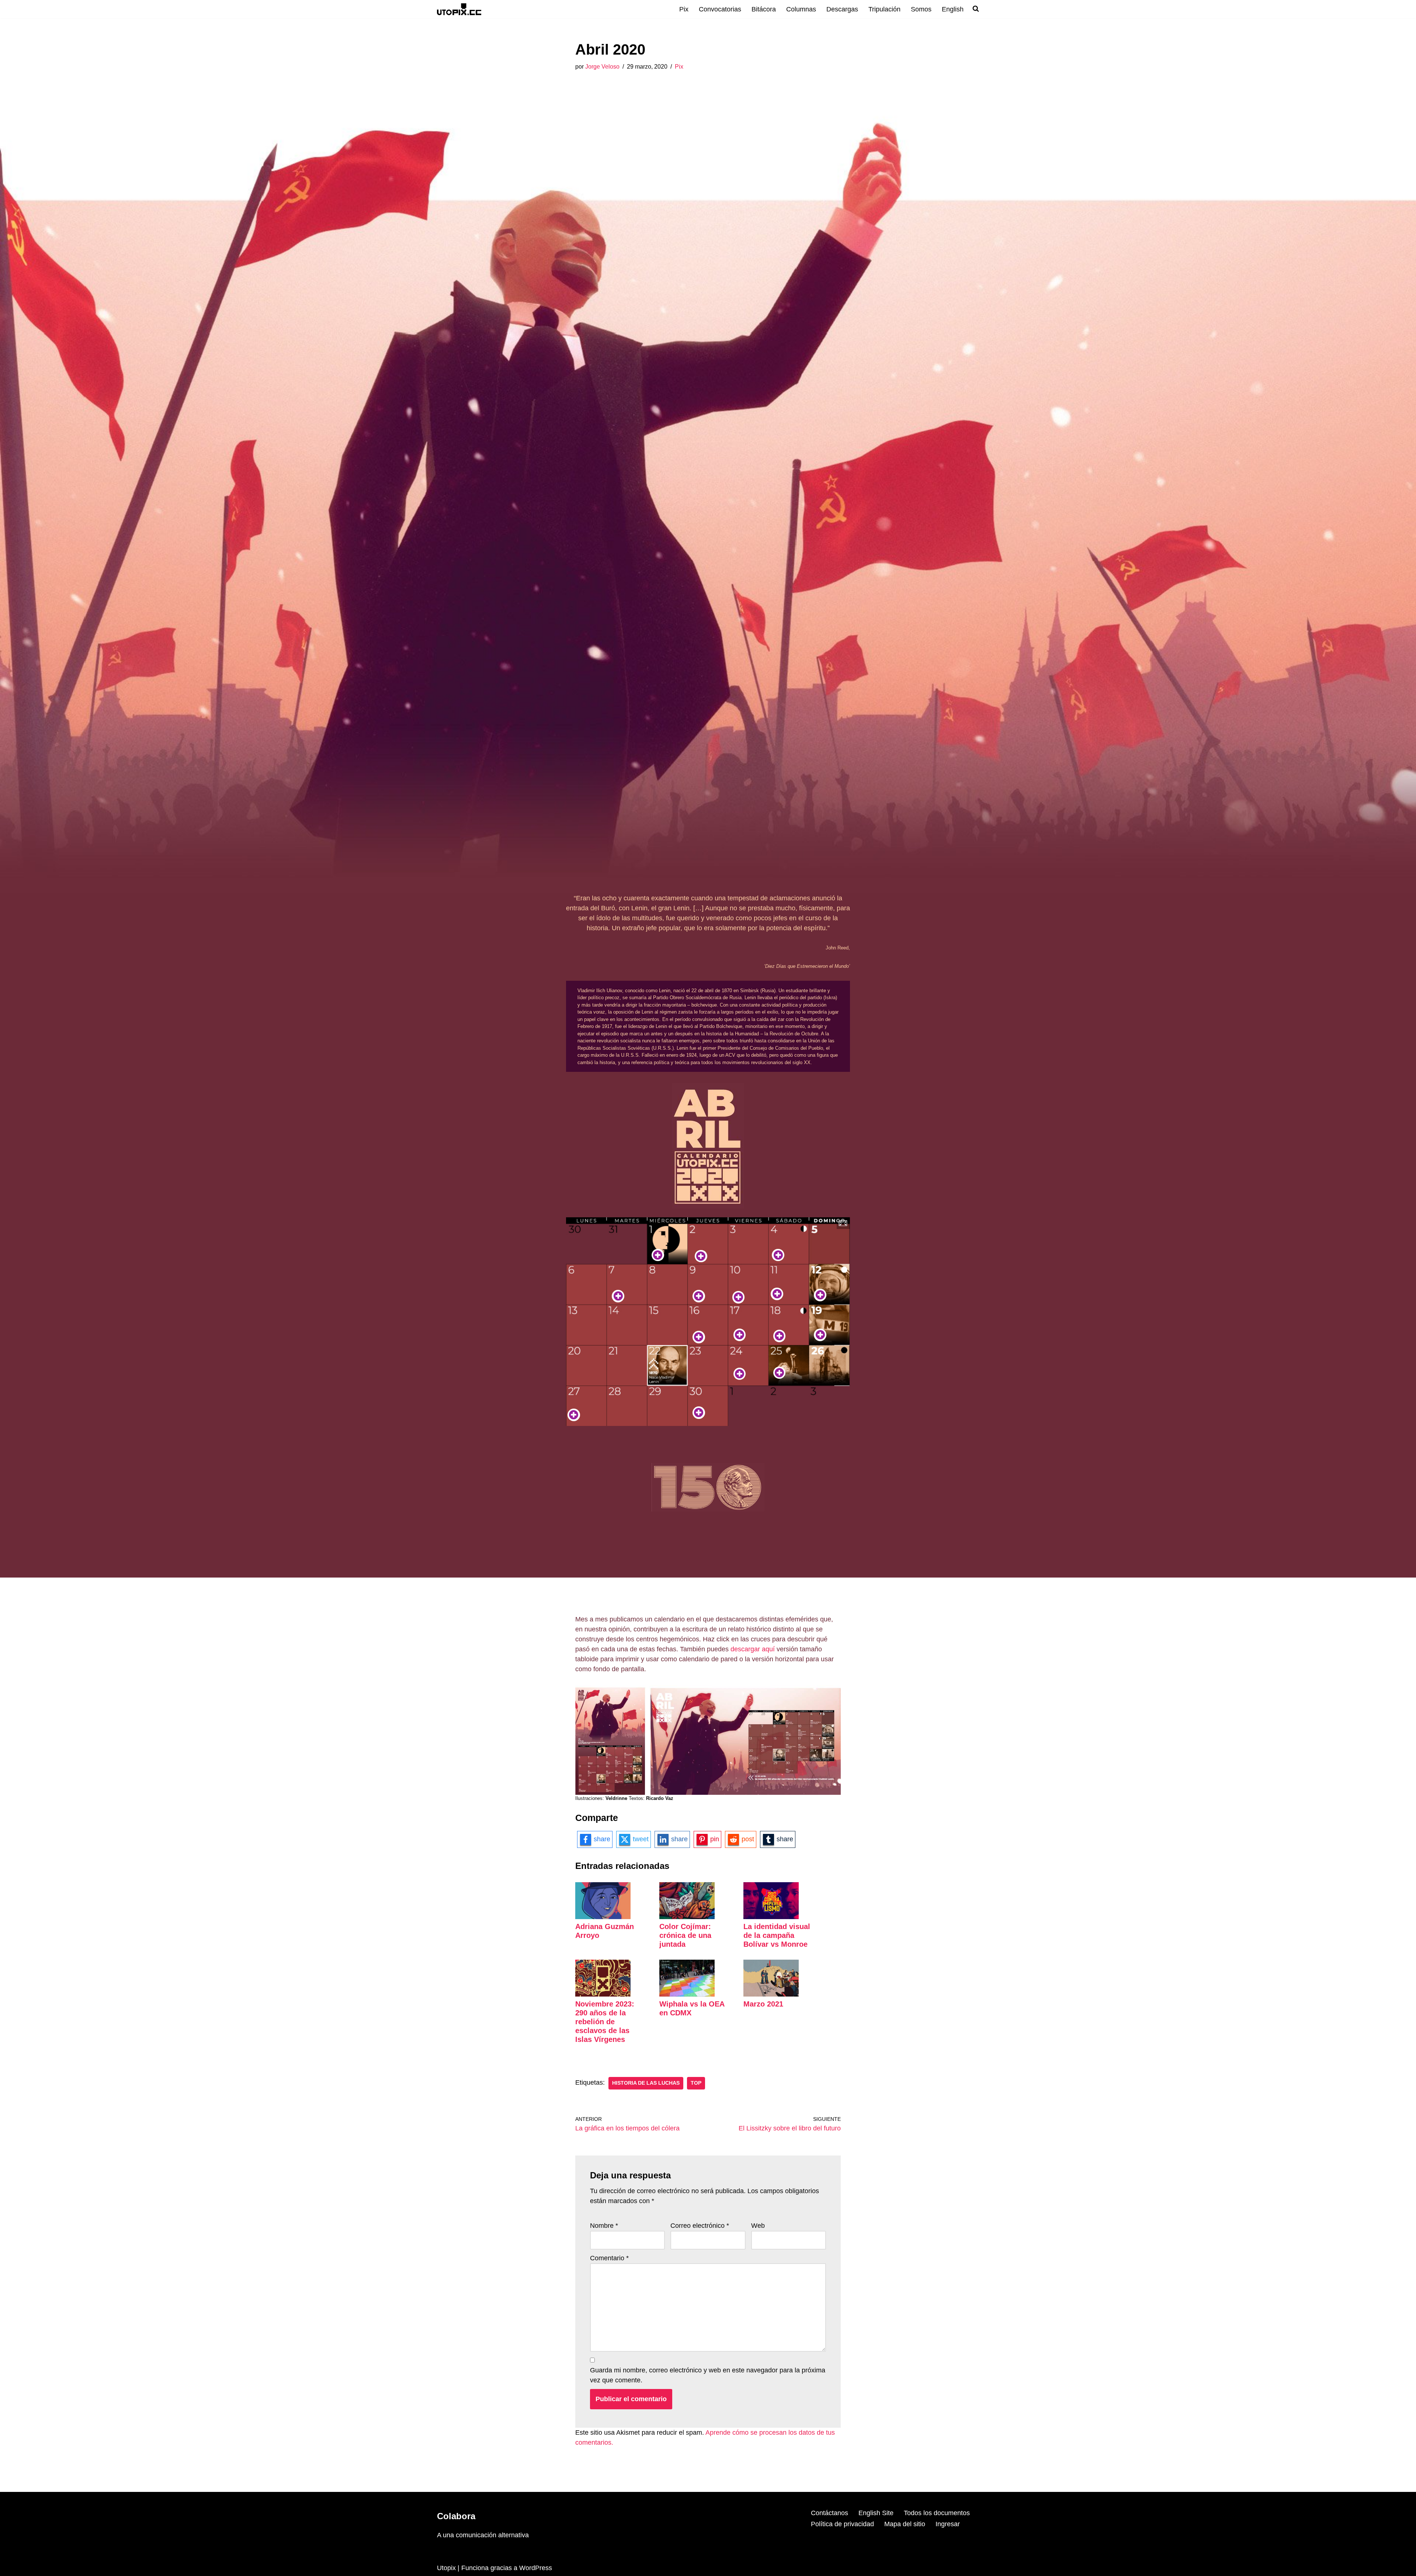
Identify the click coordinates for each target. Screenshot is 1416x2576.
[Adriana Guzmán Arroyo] (603, 1917)
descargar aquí (753, 1649)
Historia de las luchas (646, 2083)
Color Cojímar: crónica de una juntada (685, 1935)
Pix (684, 9)
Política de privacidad (842, 2524)
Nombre (604, 2226)
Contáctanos (830, 2513)
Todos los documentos (937, 2513)
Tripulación (884, 9)
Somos (921, 9)
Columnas (801, 9)
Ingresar (948, 2524)
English (953, 9)
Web (758, 2226)
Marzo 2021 (763, 2004)
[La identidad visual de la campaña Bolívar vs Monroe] (771, 1917)
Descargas (842, 9)
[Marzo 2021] (771, 1994)
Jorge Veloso (602, 66)
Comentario (609, 2258)
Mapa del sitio (905, 2524)
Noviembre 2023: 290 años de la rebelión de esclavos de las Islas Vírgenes (605, 2022)
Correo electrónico (700, 2226)
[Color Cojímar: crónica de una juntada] (687, 1917)
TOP (696, 2083)
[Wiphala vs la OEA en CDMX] (687, 1994)
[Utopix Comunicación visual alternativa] (459, 9)
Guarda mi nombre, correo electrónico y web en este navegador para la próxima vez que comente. (708, 2375)
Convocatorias (720, 9)
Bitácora (764, 9)
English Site (876, 2513)
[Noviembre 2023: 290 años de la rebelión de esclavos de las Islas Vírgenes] (603, 1994)
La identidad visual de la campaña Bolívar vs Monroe (777, 1935)
